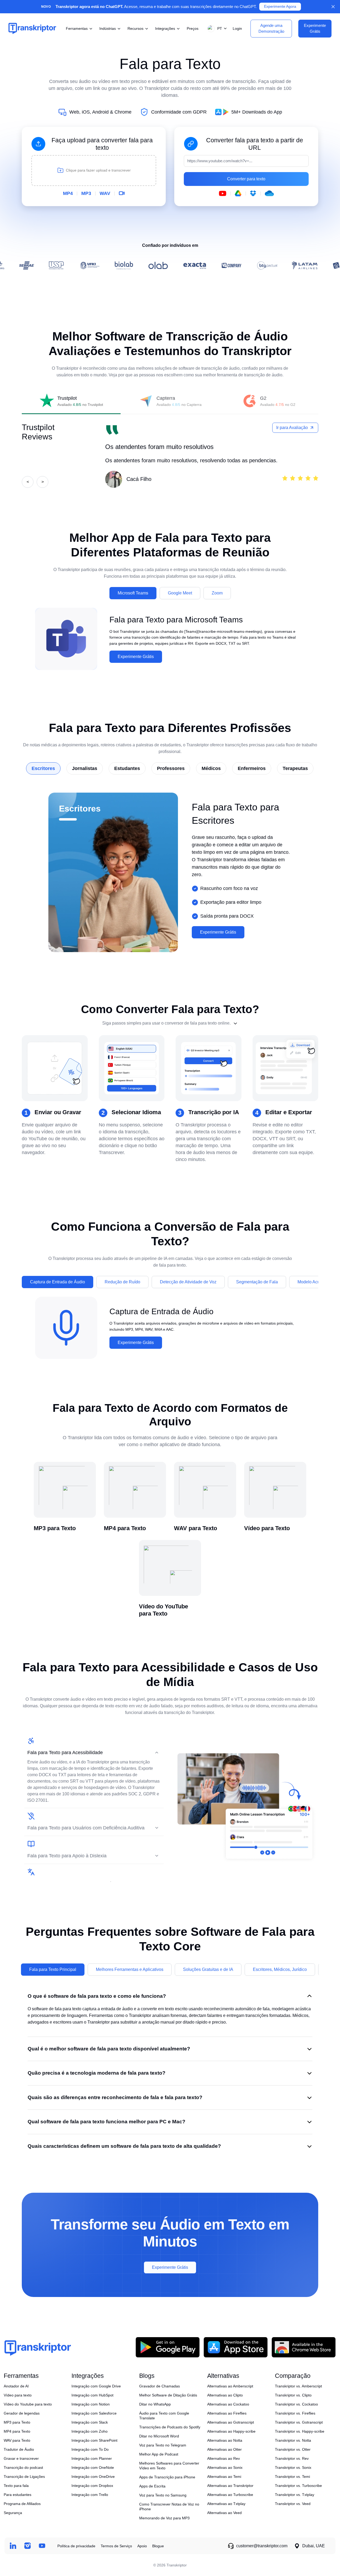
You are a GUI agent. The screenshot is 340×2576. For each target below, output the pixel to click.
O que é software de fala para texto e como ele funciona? (97, 1996)
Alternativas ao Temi (224, 2477)
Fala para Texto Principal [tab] (53, 1969)
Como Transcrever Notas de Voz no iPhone (169, 2507)
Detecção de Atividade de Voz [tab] (188, 1282)
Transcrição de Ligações (24, 2477)
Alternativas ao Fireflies (227, 2413)
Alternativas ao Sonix (225, 2467)
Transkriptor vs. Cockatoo (296, 2404)
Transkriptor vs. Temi (292, 2477)
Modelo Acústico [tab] (313, 1282)
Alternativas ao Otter (224, 2449)
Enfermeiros (252, 768)
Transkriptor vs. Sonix (293, 2467)
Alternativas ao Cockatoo (228, 2404)
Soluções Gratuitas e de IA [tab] (208, 1969)
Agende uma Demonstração (271, 28)
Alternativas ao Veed (224, 2513)
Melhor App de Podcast (159, 2454)
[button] (216, 29)
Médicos (211, 768)
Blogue (158, 2546)
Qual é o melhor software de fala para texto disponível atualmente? (109, 2049)
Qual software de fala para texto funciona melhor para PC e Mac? (107, 2122)
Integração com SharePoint (94, 2440)
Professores (171, 768)
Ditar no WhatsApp (155, 2404)
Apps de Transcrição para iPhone (167, 2477)
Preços (193, 28)
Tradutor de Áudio (19, 2449)
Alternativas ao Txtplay (226, 2504)
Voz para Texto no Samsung (163, 2495)
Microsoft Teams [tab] (133, 593)
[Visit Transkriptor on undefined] (13, 2546)
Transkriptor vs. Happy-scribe (300, 2431)
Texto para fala (16, 2486)
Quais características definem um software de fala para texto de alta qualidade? (124, 2146)
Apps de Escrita (152, 2486)
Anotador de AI (16, 2386)
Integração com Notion (91, 2404)
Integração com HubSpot (92, 2395)
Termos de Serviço (116, 2546)
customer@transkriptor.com (262, 2546)
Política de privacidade (76, 2546)
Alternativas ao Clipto (225, 2395)
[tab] (71, 401)
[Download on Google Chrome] (304, 2347)
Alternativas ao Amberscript (230, 2386)
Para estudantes (18, 2495)
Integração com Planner (92, 2458)
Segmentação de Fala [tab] (257, 1282)
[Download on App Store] (236, 2347)
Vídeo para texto (18, 2395)
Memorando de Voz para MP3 (164, 2518)
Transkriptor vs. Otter (293, 2449)
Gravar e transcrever (21, 2458)
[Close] (333, 7)
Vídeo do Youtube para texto (28, 2404)
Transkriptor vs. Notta (293, 2440)
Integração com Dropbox (92, 2486)
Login (237, 28)
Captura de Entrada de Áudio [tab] (58, 1282)
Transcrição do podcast (23, 2467)
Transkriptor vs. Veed (293, 2504)
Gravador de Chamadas (160, 2386)
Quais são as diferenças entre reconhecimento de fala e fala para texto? (115, 2097)
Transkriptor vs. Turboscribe (298, 2486)
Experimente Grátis (136, 657)
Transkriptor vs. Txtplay (295, 2495)
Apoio (142, 2546)
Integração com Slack (90, 2422)
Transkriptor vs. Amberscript (298, 2386)
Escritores (43, 768)
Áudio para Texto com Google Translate (164, 2416)
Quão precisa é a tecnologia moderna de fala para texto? (97, 2073)
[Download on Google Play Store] (168, 2347)
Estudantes (127, 768)
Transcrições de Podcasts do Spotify (170, 2427)
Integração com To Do (90, 2449)
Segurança (13, 2513)
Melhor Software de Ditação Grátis (168, 2395)
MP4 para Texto (17, 2431)
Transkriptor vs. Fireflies (295, 2413)
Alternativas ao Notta (225, 2440)
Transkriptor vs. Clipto (293, 2395)
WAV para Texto (17, 2440)
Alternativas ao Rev (224, 2458)
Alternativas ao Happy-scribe (231, 2431)
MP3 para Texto (17, 2422)
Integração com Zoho (90, 2431)
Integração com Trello (90, 2495)
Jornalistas (85, 768)
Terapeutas (295, 768)
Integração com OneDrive (93, 2477)
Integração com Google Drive (96, 2386)
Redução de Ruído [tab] (122, 1282)
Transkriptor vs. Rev (292, 2458)
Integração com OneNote (93, 2467)
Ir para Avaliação (292, 428)
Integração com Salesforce (94, 2413)
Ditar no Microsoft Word (159, 2436)
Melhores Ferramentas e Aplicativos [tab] (130, 1969)
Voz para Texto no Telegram (163, 2445)
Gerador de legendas (22, 2413)
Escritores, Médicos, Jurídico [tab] (280, 1969)
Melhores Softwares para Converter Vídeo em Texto (169, 2466)
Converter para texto (246, 179)
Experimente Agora (280, 7)
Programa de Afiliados (22, 2504)
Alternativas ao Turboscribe (230, 2495)
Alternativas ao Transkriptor (230, 2486)
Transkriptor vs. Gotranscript (299, 2422)
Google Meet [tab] (180, 593)
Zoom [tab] (217, 593)
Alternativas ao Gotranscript (231, 2422)
